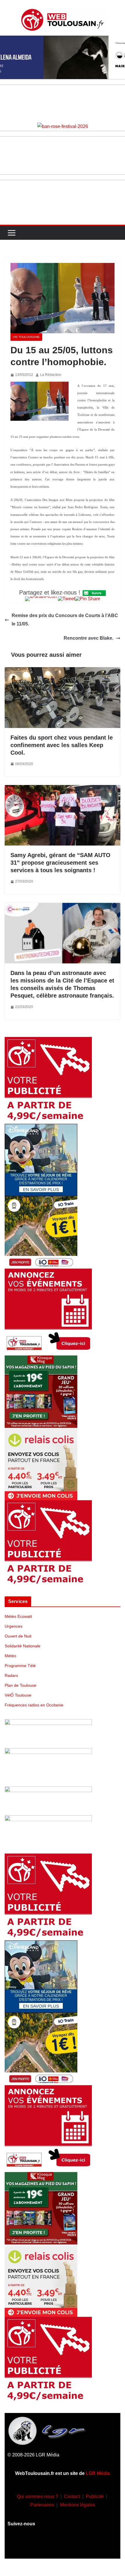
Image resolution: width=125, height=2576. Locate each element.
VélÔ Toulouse (18, 1695)
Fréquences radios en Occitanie (34, 1705)
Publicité (95, 2497)
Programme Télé (20, 1666)
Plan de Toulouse (20, 1685)
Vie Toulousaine (26, 337)
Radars (11, 1675)
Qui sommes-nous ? (37, 2497)
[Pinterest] (97, 2546)
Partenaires (42, 2505)
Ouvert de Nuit (18, 1636)
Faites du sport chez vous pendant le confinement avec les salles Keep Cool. (62, 745)
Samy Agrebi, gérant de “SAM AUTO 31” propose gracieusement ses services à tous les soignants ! (60, 863)
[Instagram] (45, 2546)
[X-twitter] (80, 2546)
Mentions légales (77, 2505)
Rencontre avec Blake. (89, 638)
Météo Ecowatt (18, 1616)
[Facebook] (28, 2546)
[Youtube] (63, 2546)
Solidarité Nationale (23, 1646)
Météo (10, 1656)
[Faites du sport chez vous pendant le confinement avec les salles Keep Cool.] (63, 671)
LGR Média (98, 2473)
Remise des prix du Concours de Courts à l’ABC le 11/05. (65, 620)
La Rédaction (51, 375)
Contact (72, 2497)
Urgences (14, 1626)
